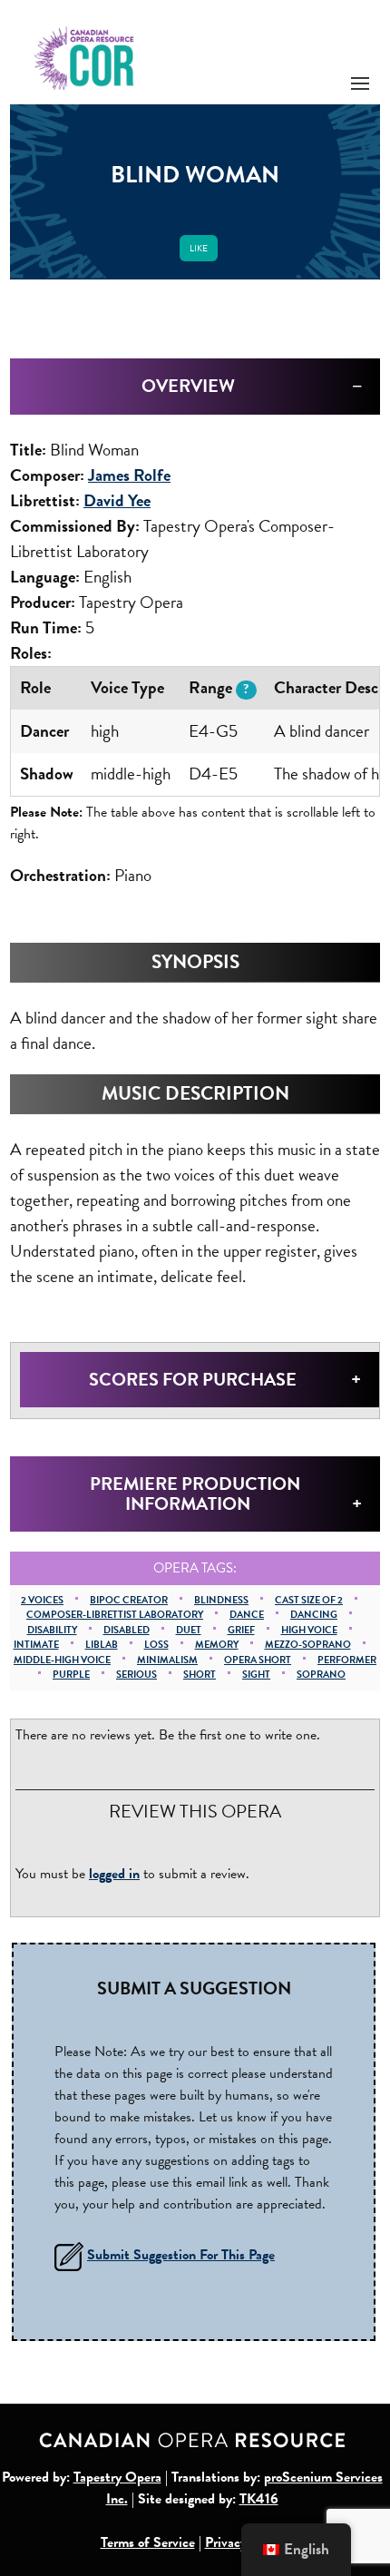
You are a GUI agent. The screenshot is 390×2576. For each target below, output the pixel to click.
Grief (241, 1630)
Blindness (221, 1600)
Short (200, 1675)
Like (199, 248)
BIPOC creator (129, 1600)
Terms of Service (148, 2542)
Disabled (127, 1630)
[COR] (85, 57)
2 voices (42, 1600)
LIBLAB (102, 1645)
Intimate (36, 1645)
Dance (247, 1615)
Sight (256, 1675)
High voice (309, 1630)
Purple (71, 1675)
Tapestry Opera (117, 2477)
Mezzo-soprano (308, 1645)
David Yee (117, 500)
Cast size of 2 (309, 1600)
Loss (156, 1645)
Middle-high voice (62, 1660)
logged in (114, 1874)
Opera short (258, 1660)
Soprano (321, 1675)
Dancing (314, 1615)
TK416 (259, 2499)
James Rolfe (129, 475)
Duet (189, 1630)
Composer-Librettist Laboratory (115, 1615)
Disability (52, 1630)
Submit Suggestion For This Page (181, 2255)
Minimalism (167, 1660)
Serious (136, 1675)
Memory (217, 1645)
